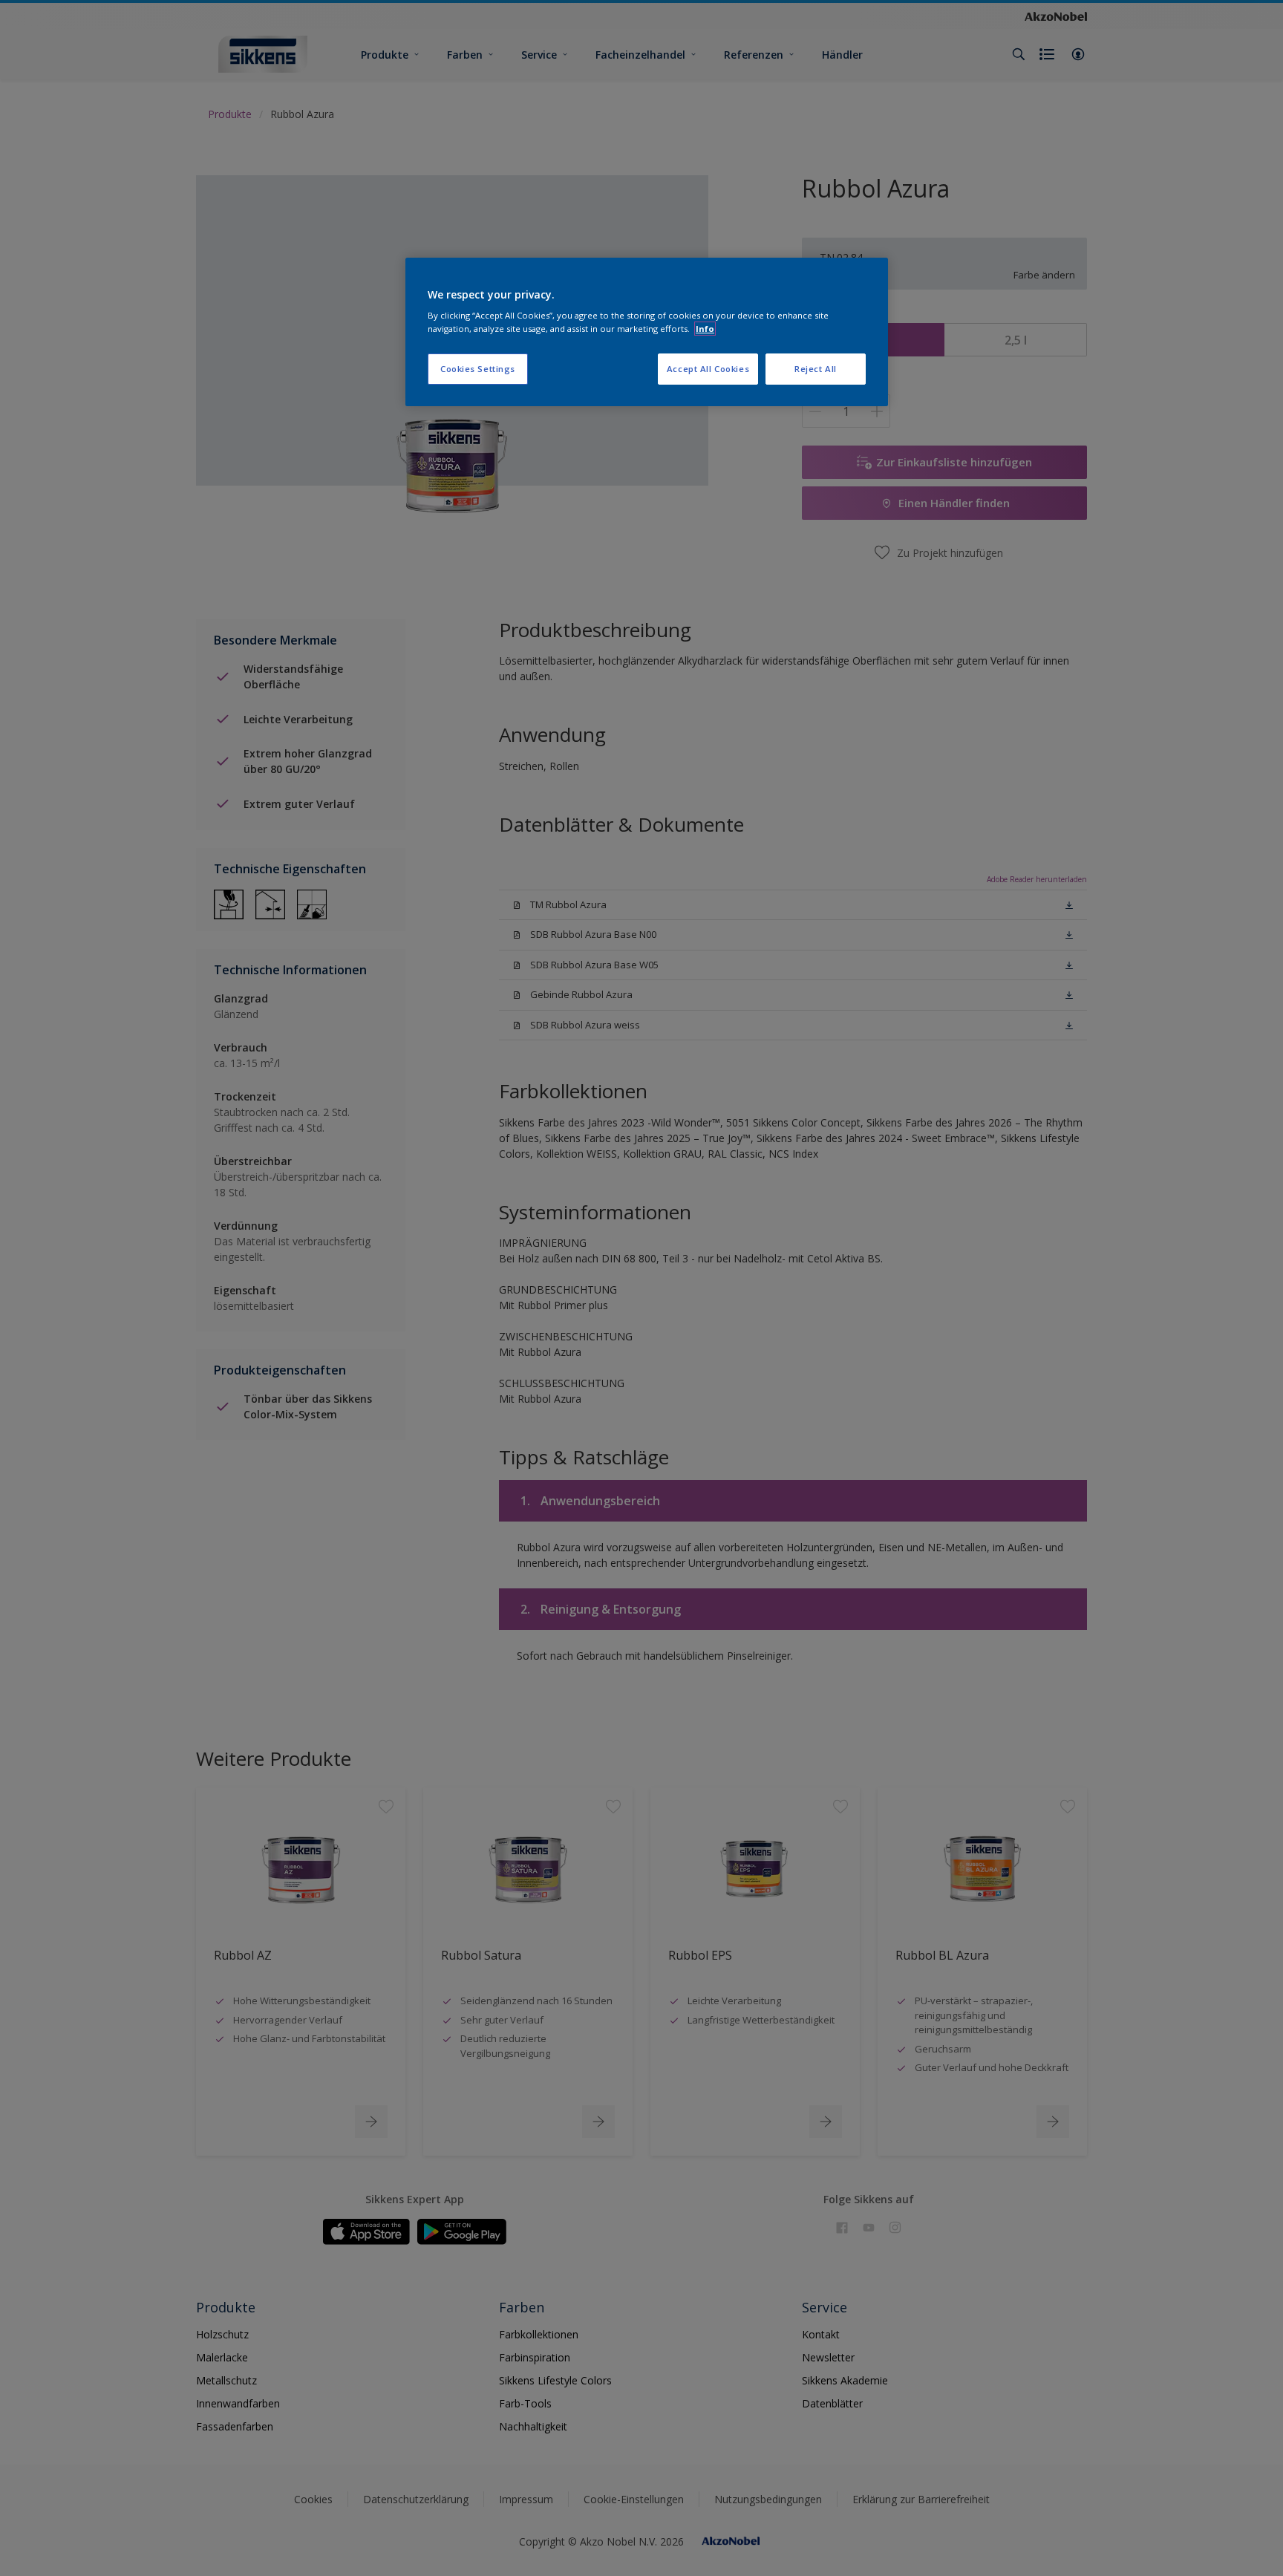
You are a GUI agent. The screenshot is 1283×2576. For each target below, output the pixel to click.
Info (705, 329)
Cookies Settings (478, 369)
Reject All (816, 369)
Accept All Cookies (708, 369)
